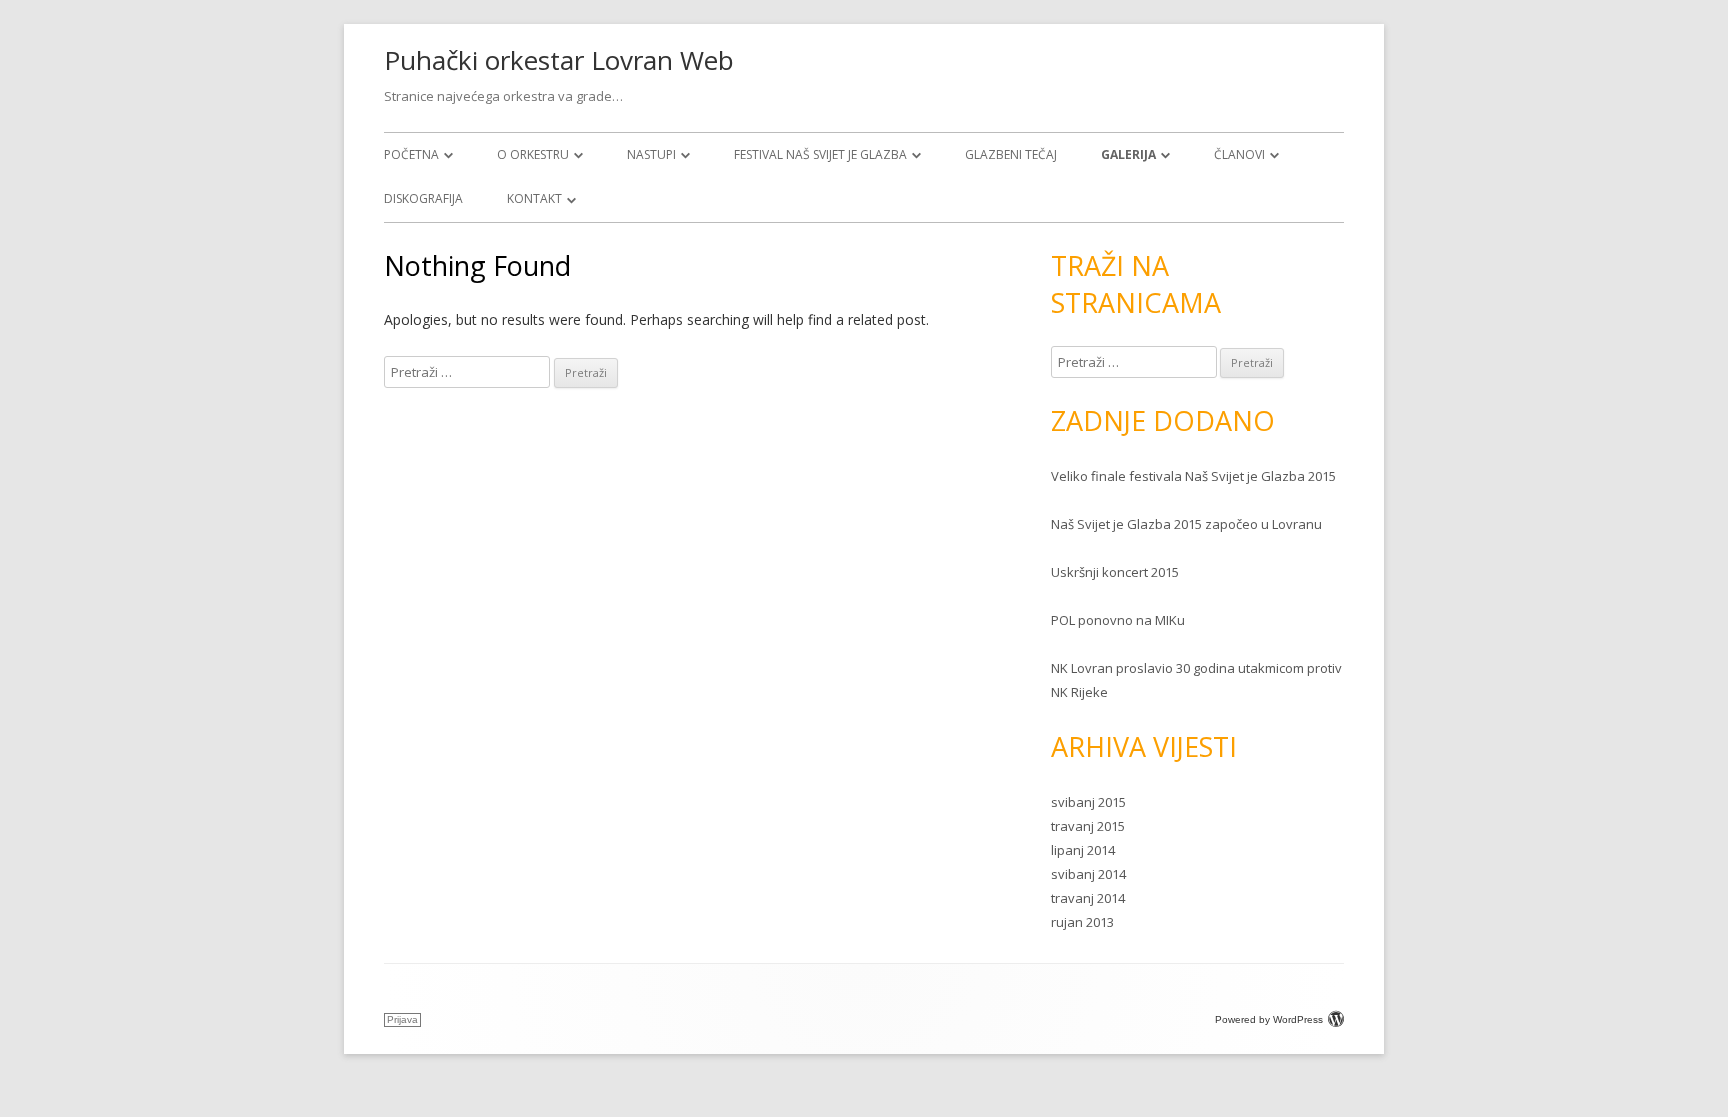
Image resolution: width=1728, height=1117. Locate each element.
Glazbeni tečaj (1011, 154)
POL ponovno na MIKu (1118, 620)
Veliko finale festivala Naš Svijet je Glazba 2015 (1193, 476)
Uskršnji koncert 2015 (1115, 572)
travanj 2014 (1088, 898)
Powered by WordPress (1269, 1019)
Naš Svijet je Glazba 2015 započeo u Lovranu (1186, 524)
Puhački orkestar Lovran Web (559, 60)
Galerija (1128, 154)
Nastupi (651, 154)
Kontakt (534, 198)
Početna (411, 154)
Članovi (1239, 154)
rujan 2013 (1082, 922)
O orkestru (533, 154)
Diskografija (423, 198)
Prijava (402, 1019)
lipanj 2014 (1083, 850)
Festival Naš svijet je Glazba (820, 154)
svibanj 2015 (1088, 802)
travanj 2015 (1088, 826)
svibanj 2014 (1088, 874)
